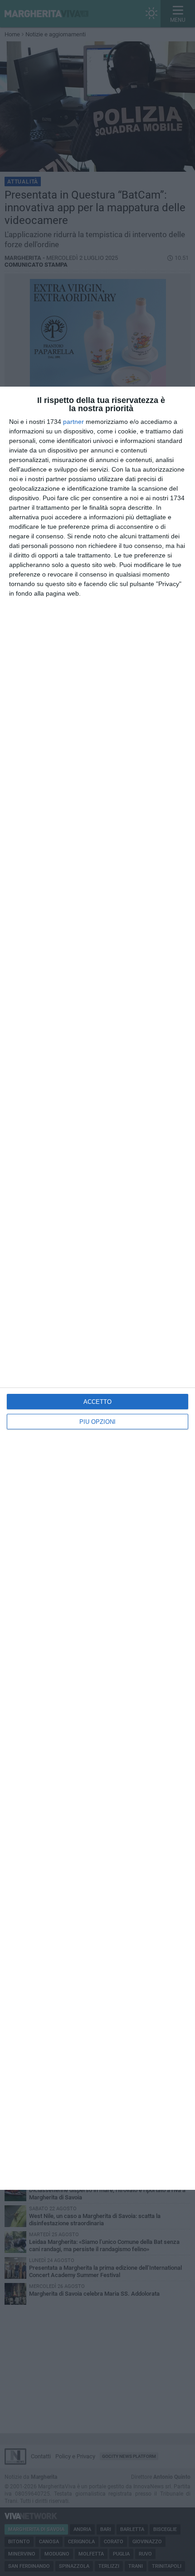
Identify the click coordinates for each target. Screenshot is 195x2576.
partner (73, 422)
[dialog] (97, 1288)
